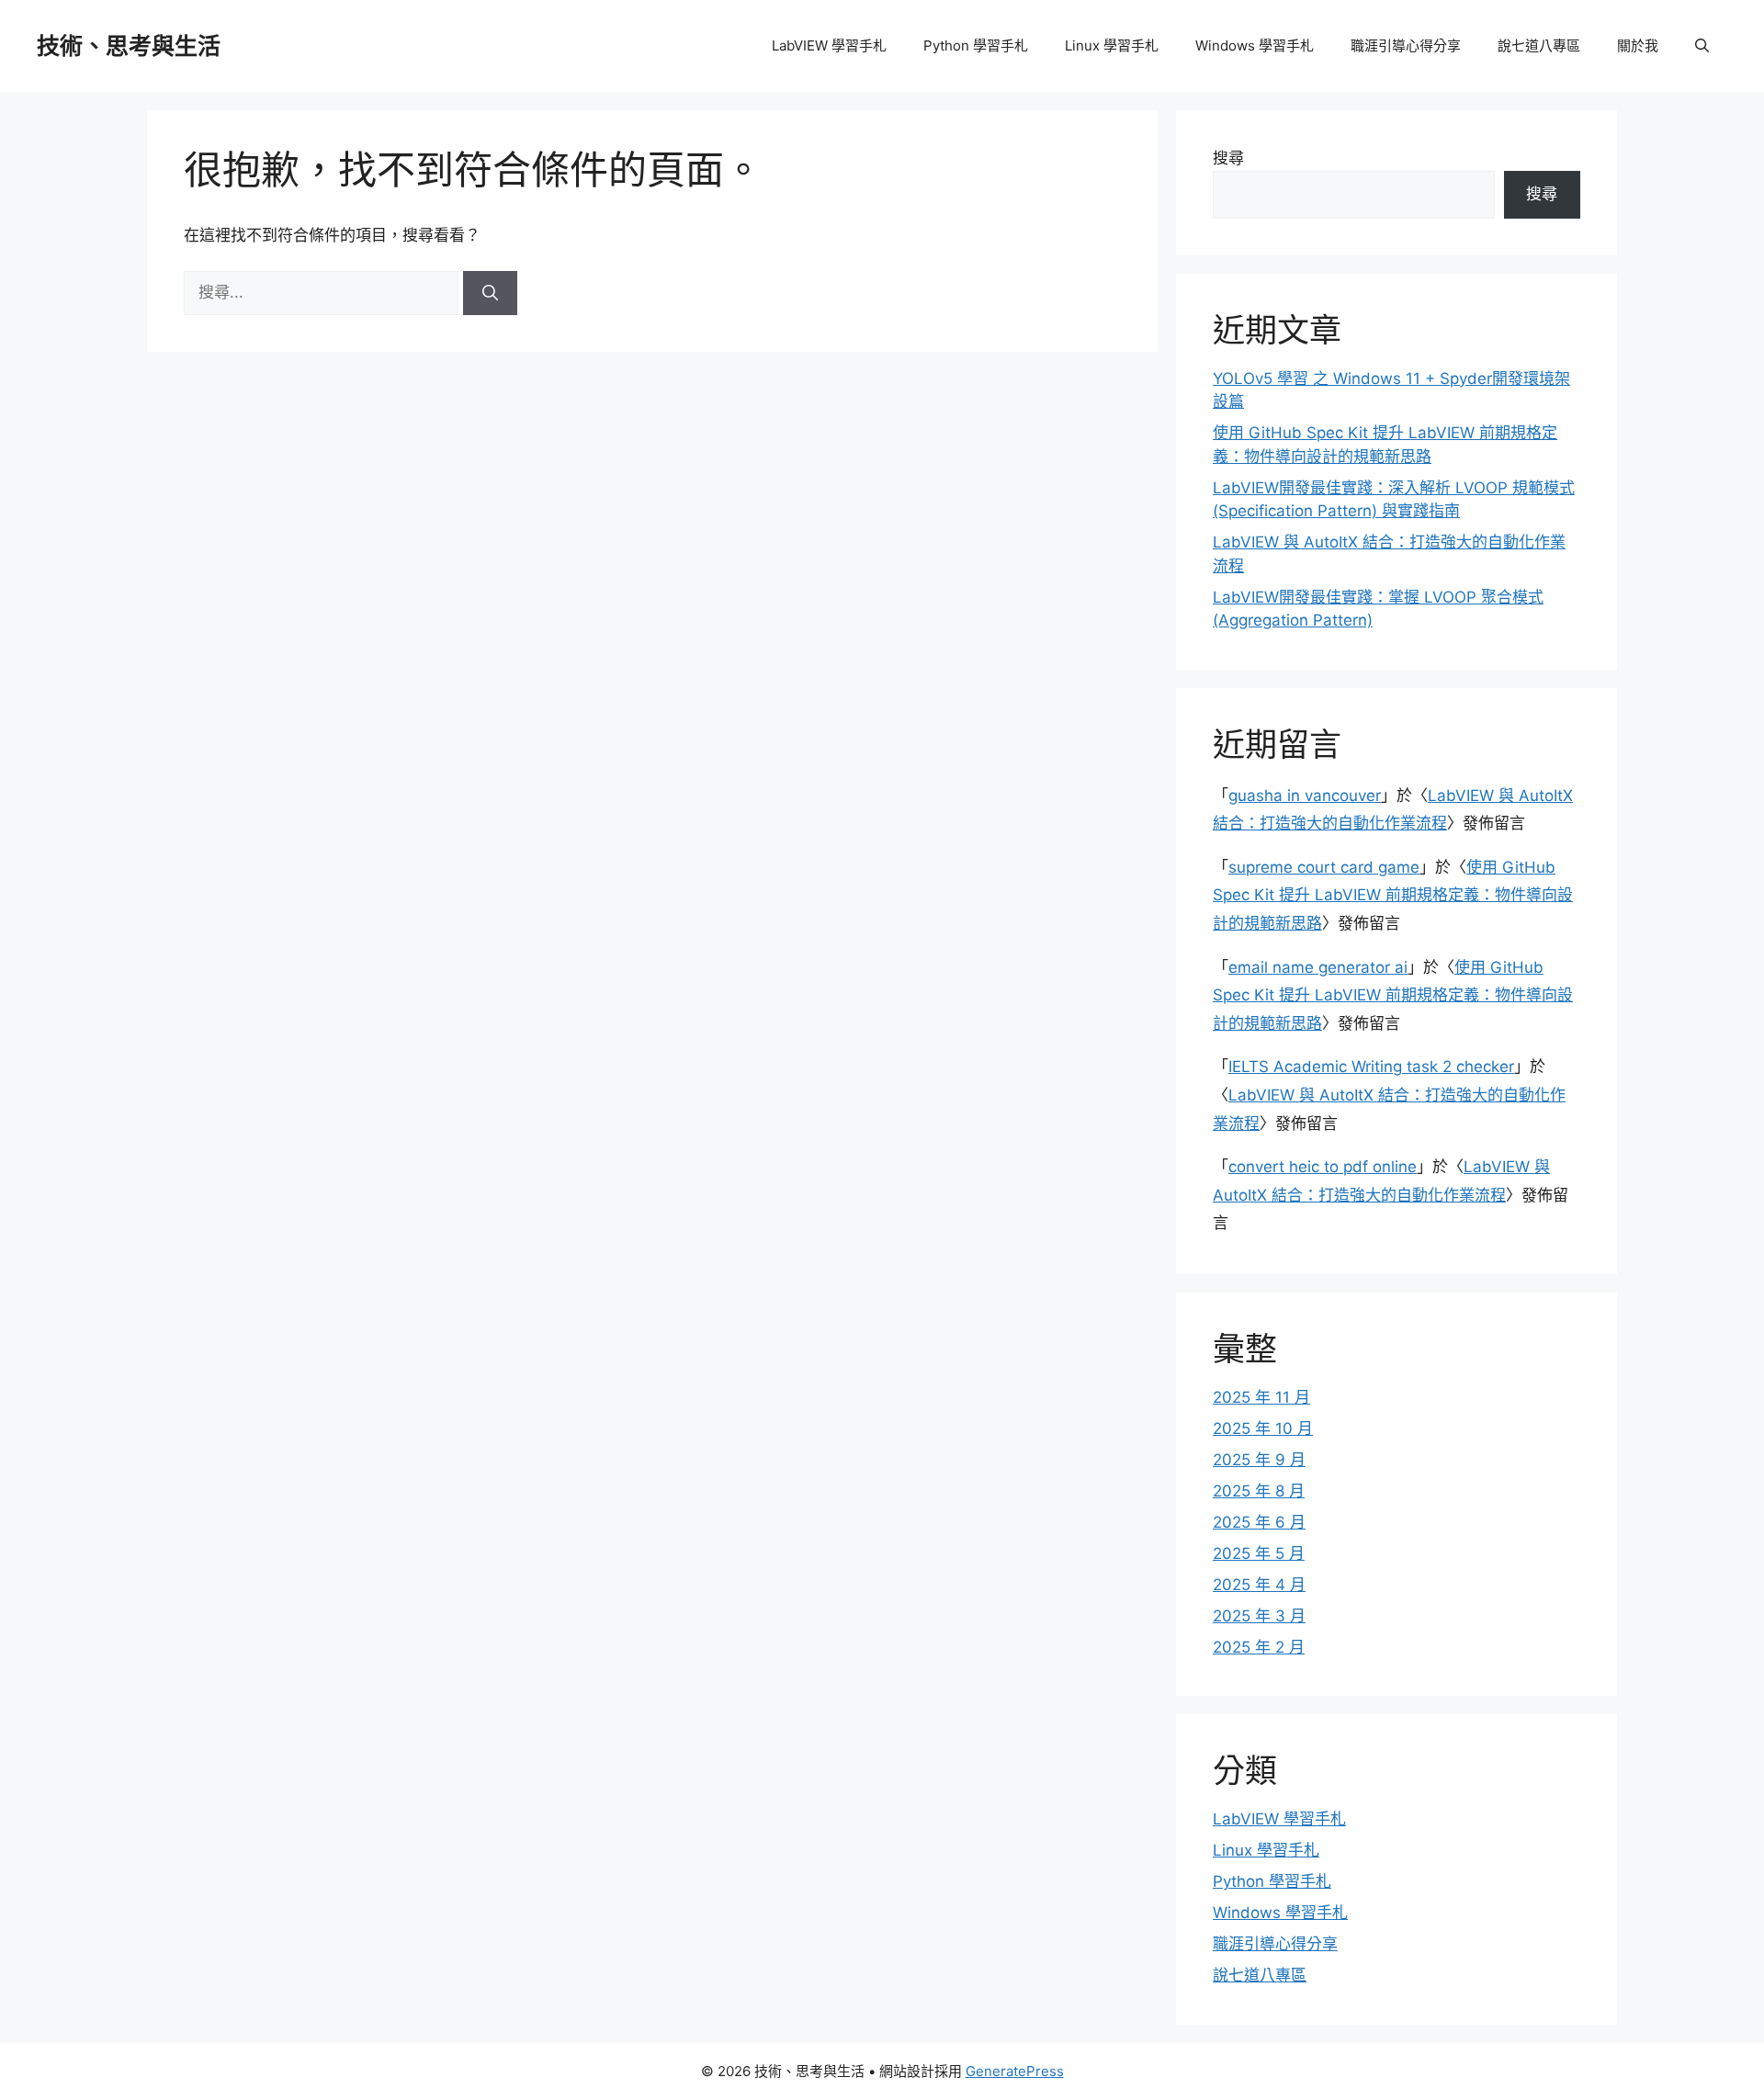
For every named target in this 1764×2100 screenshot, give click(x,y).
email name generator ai (1318, 967)
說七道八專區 (1539, 45)
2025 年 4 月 (1259, 1585)
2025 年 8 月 (1259, 1491)
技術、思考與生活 (129, 46)
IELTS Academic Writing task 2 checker (1371, 1067)
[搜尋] (490, 293)
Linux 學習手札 (1112, 45)
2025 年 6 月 (1259, 1522)
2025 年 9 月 (1259, 1460)
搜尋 (1228, 158)
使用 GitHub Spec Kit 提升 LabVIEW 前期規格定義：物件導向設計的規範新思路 (1393, 895)
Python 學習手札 (976, 45)
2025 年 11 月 (1261, 1397)
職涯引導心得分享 (1406, 45)
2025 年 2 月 (1259, 1647)
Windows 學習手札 (1255, 45)
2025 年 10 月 (1263, 1428)
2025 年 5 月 (1259, 1553)
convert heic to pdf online (1323, 1167)
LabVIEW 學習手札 (829, 45)
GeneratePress (1015, 2071)
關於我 (1638, 45)
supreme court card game (1324, 867)
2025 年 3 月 (1259, 1616)
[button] (1702, 46)
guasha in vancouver (1305, 796)
